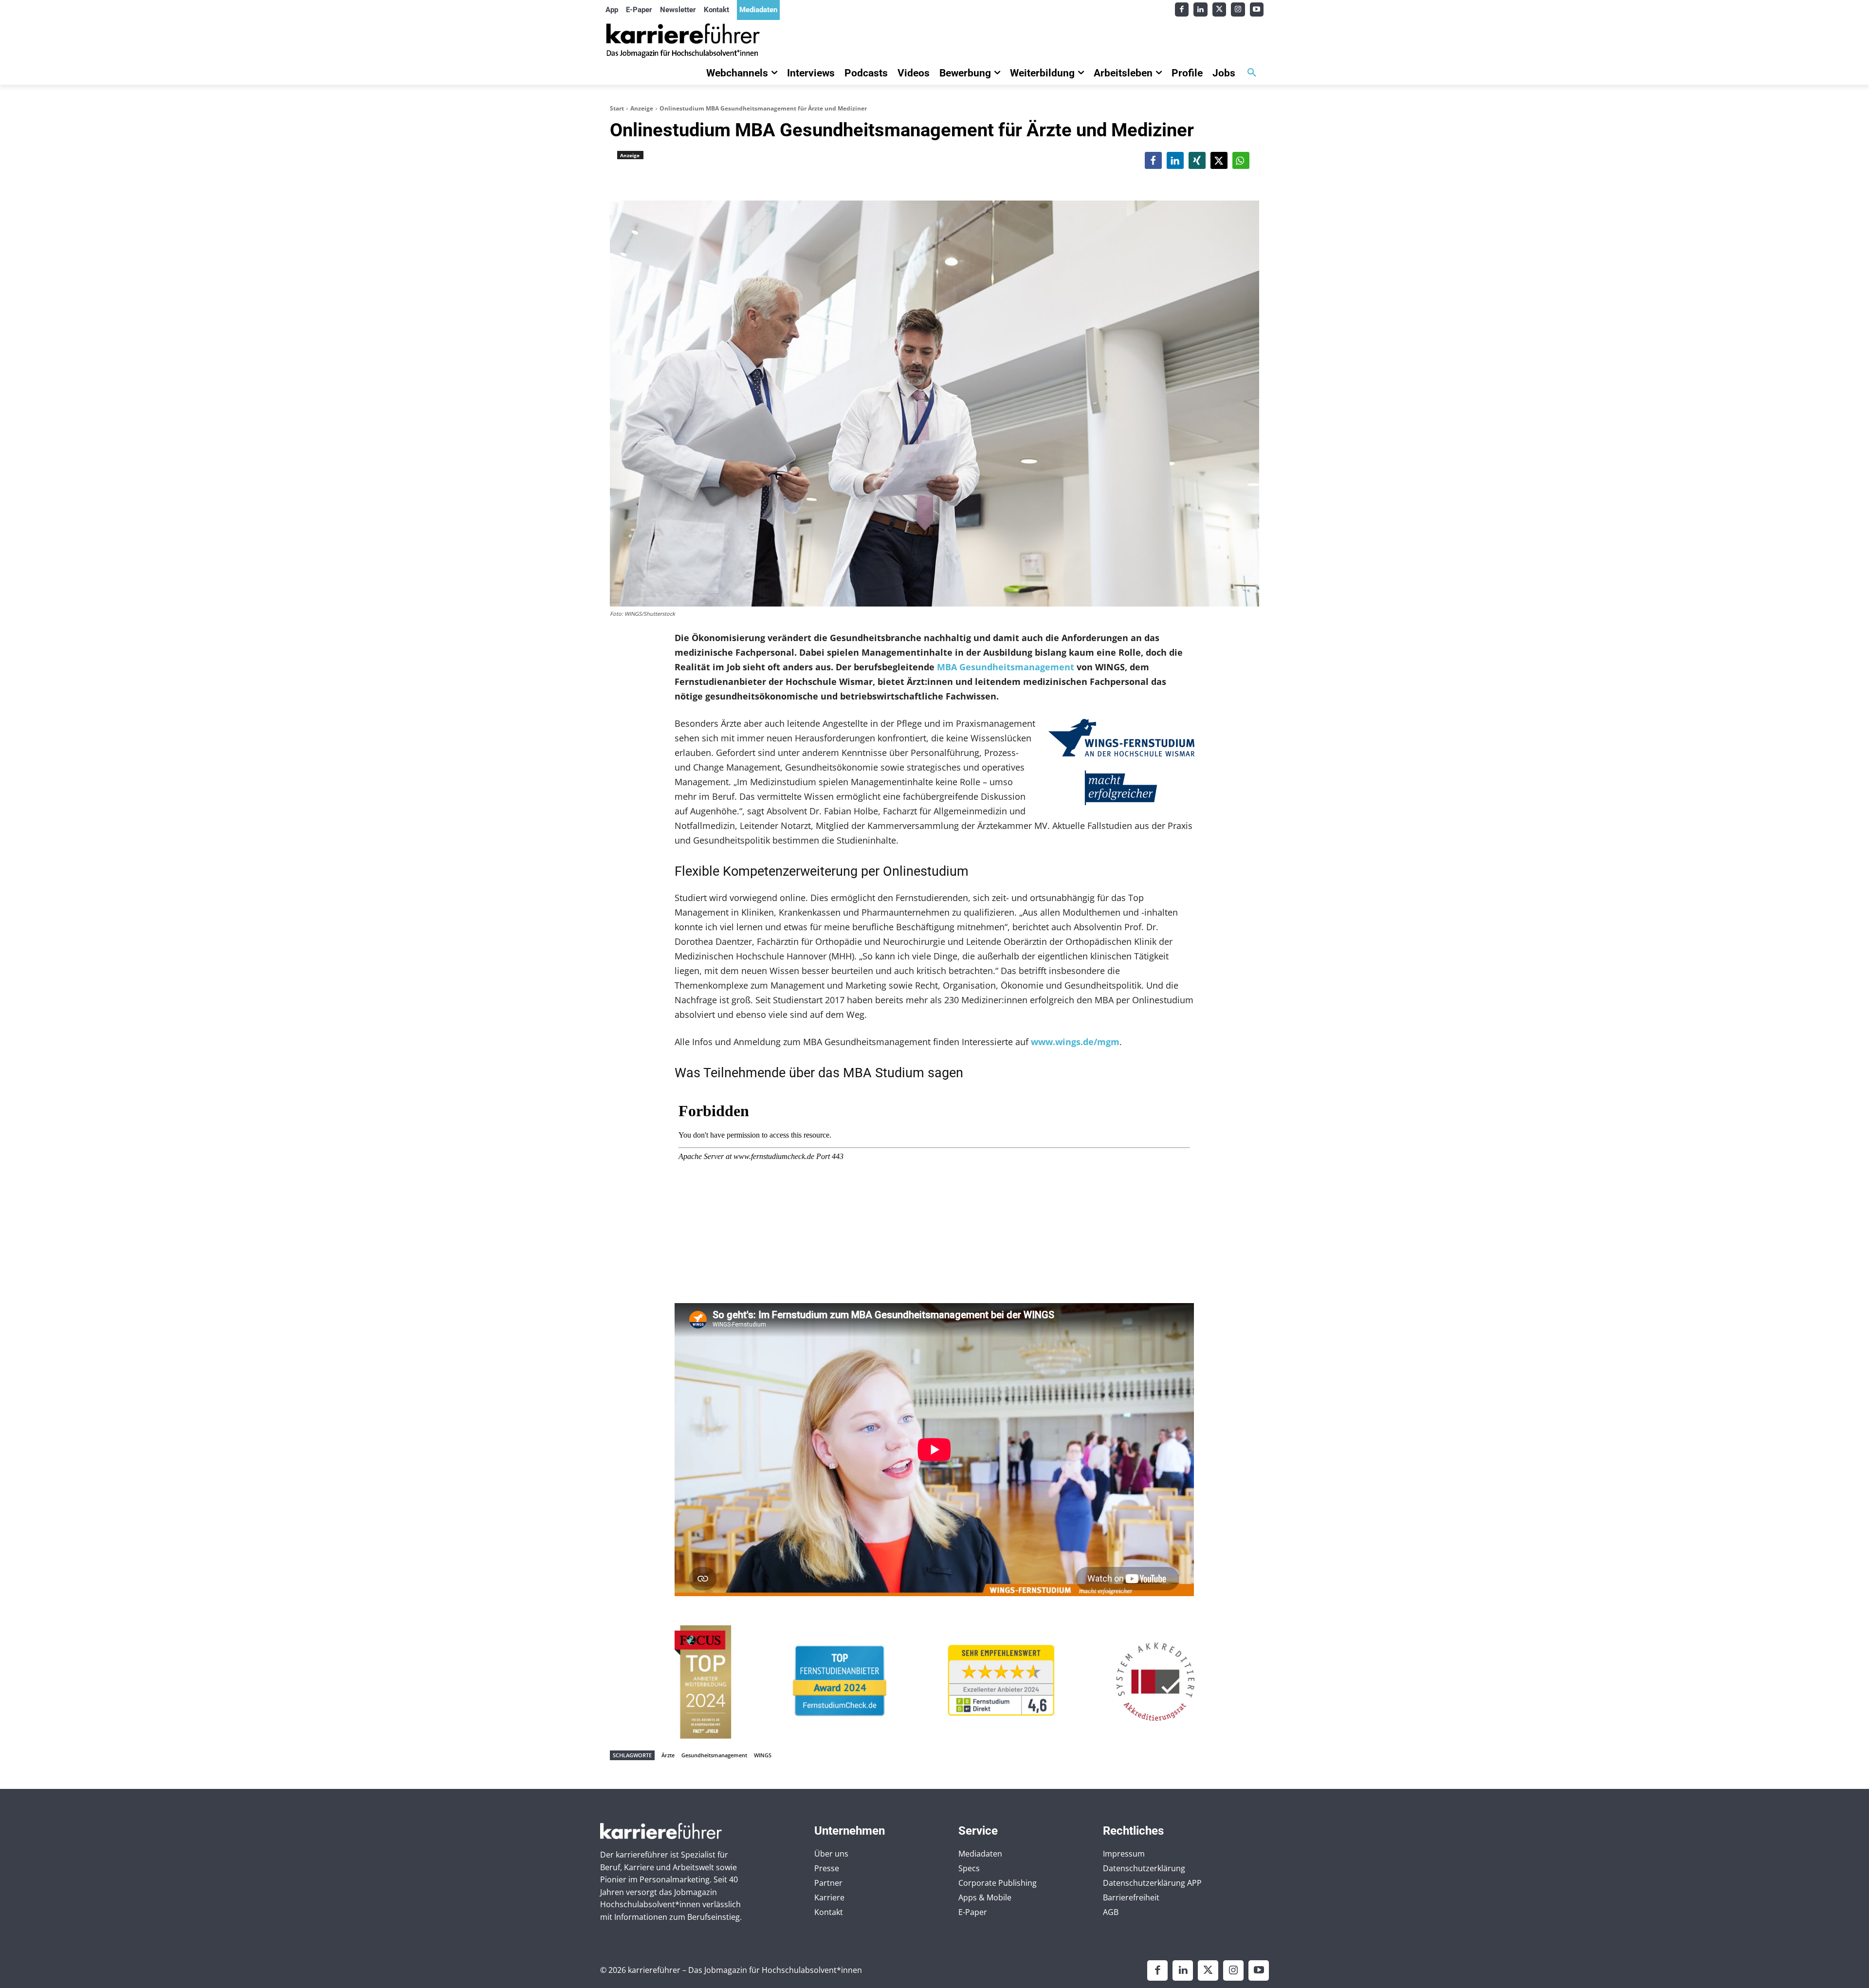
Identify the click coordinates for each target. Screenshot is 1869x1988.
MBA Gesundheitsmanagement (1006, 667)
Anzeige (642, 108)
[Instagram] (1238, 9)
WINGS (763, 1755)
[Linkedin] (1200, 9)
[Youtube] (1257, 9)
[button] (1252, 73)
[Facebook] (1182, 9)
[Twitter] (1219, 9)
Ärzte (668, 1755)
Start (617, 108)
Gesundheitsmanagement (714, 1755)
